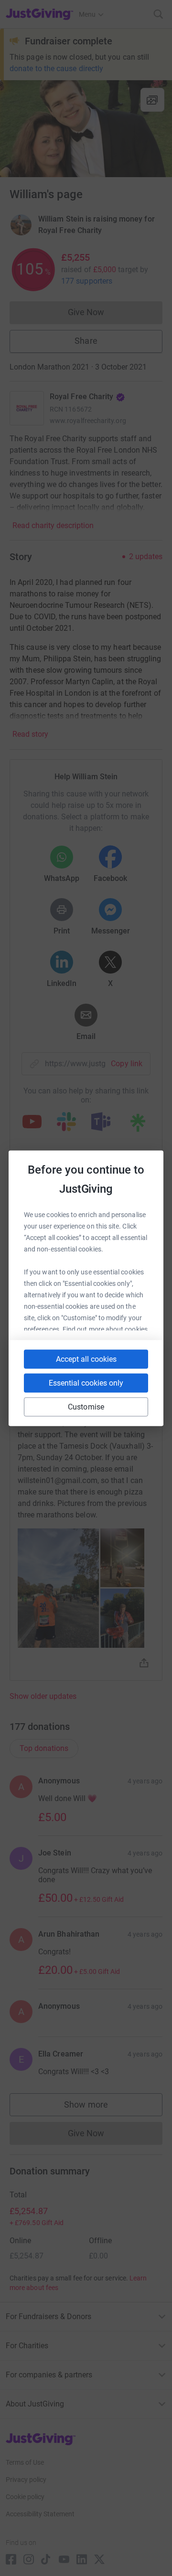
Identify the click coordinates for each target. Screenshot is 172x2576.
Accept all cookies (86, 1359)
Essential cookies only (86, 1383)
